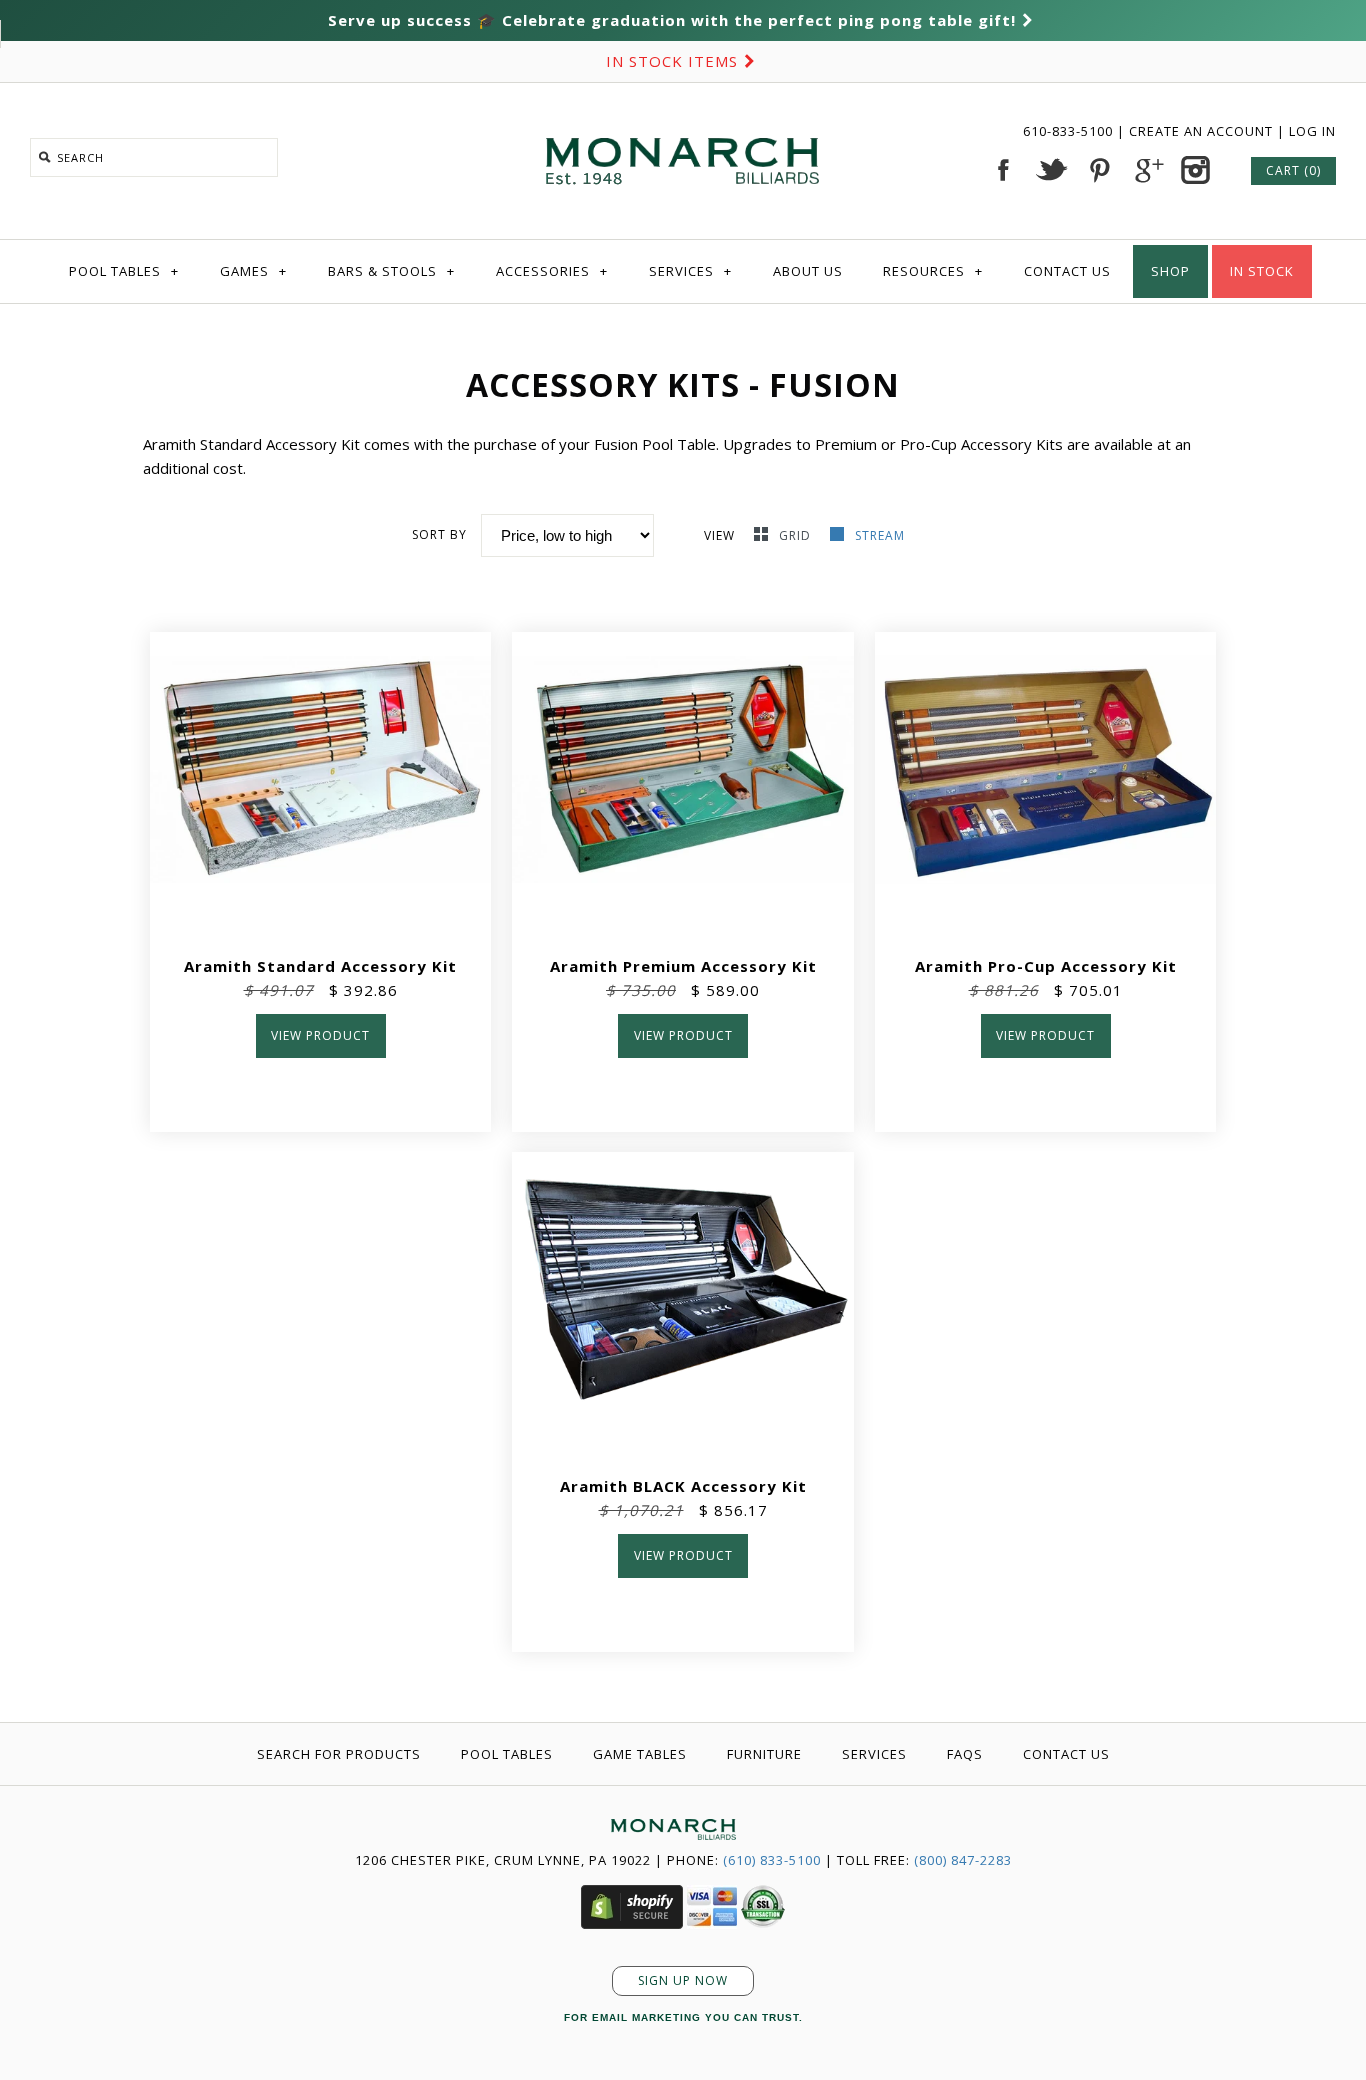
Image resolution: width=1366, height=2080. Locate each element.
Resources (933, 271)
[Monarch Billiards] (683, 113)
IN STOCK (1262, 271)
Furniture (764, 1754)
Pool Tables (124, 271)
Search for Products (339, 1754)
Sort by (439, 534)
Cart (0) (1293, 170)
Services (690, 271)
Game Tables (640, 1754)
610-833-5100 (1070, 131)
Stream (880, 535)
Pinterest (1099, 170)
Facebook (1003, 170)
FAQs (965, 1754)
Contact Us (1067, 271)
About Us (808, 271)
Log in (1312, 131)
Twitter (1051, 170)
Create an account (1201, 131)
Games (253, 271)
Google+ (1147, 170)
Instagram (1195, 170)
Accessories (552, 271)
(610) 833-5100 (772, 1860)
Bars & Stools (391, 271)
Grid (797, 535)
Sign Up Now (683, 1980)
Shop (1170, 271)
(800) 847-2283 (963, 1860)
